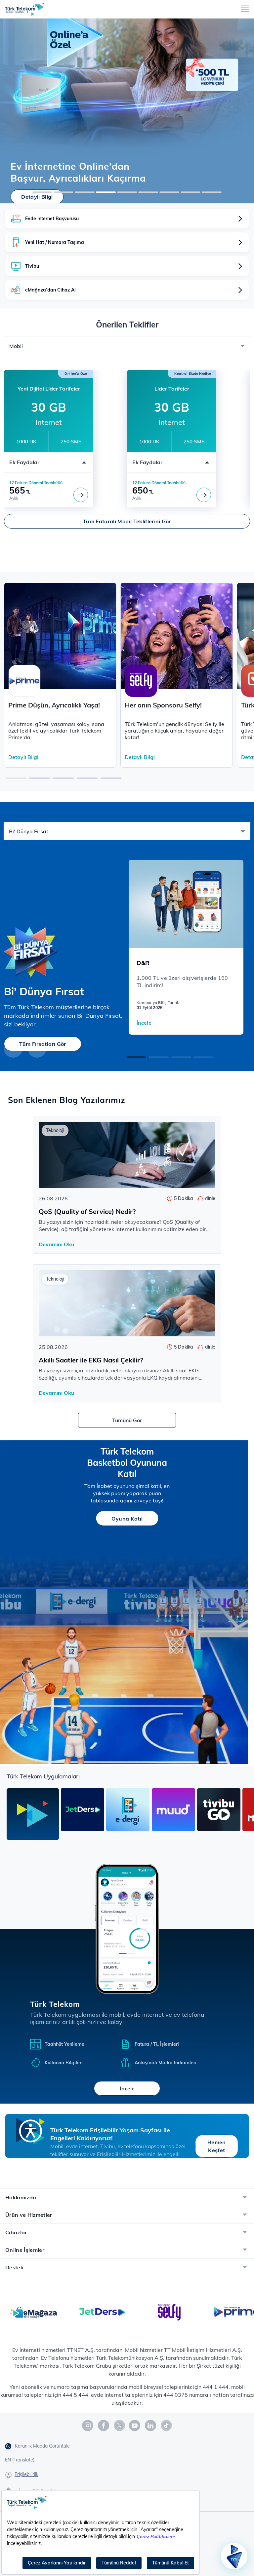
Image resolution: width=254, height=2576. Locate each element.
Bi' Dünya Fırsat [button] (29, 831)
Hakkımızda (21, 2197)
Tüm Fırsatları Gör (42, 1044)
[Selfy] (169, 2312)
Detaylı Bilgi (37, 197)
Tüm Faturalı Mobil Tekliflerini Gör (127, 521)
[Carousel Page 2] (159, 1057)
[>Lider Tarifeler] (204, 495)
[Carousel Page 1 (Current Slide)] (136, 1057)
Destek (14, 2267)
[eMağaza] (34, 2312)
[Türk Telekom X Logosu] (119, 2425)
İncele (144, 1023)
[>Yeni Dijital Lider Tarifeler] (81, 495)
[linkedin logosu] (151, 2425)
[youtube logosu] (135, 2425)
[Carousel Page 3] (181, 1057)
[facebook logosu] (104, 2425)
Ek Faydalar (24, 462)
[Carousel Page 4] (204, 1057)
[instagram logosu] (88, 2425)
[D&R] (186, 904)
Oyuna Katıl (127, 1519)
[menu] (245, 9)
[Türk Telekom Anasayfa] (24, 9)
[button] (16, 778)
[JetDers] (102, 2312)
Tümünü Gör (127, 1420)
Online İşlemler (25, 2250)
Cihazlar (16, 2232)
